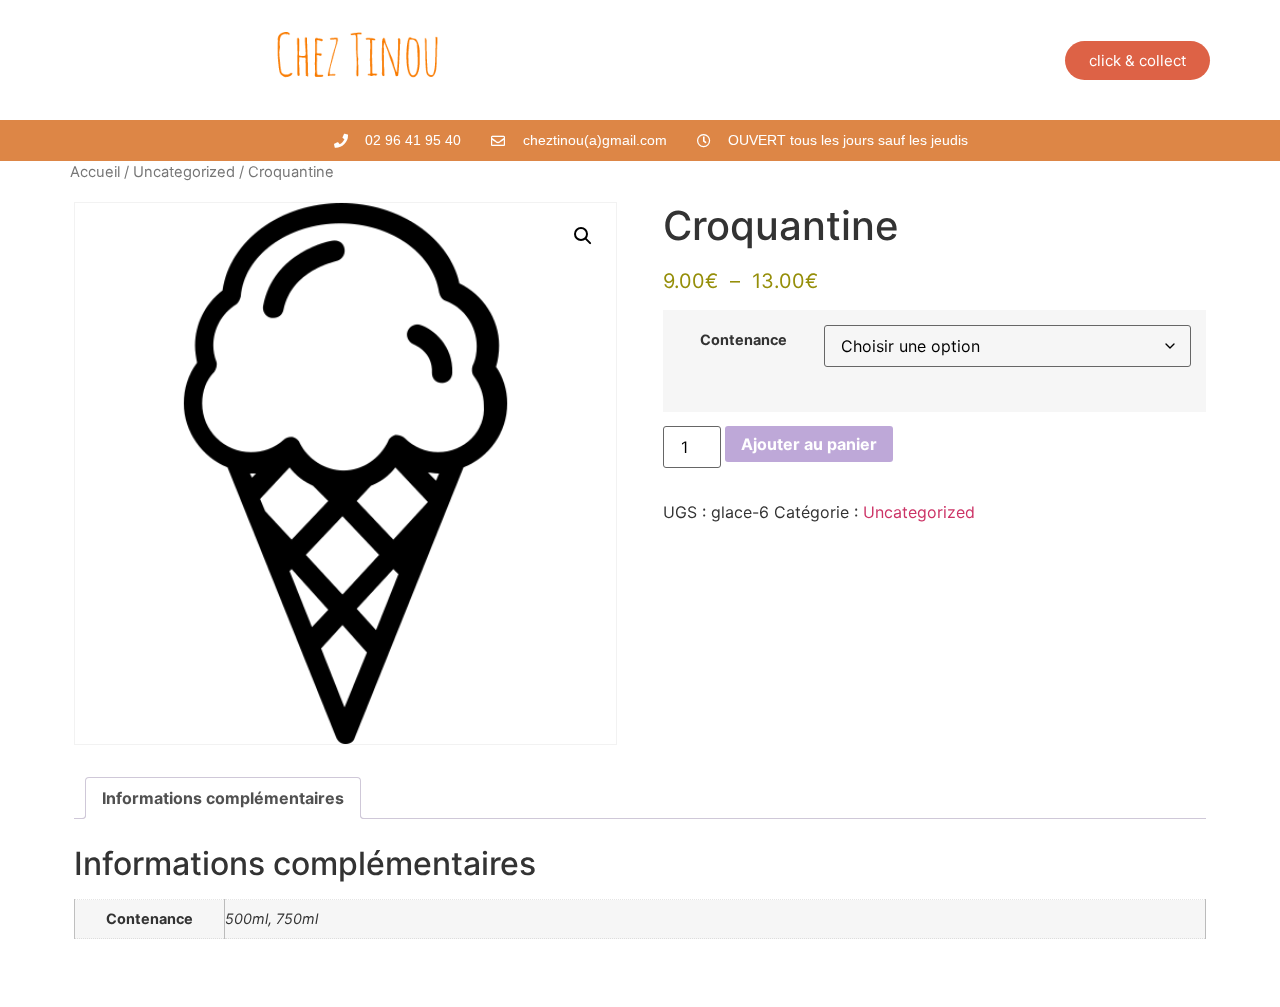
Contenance (743, 340)
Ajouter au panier (809, 444)
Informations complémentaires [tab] (223, 798)
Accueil (95, 172)
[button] (583, 236)
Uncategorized (184, 172)
